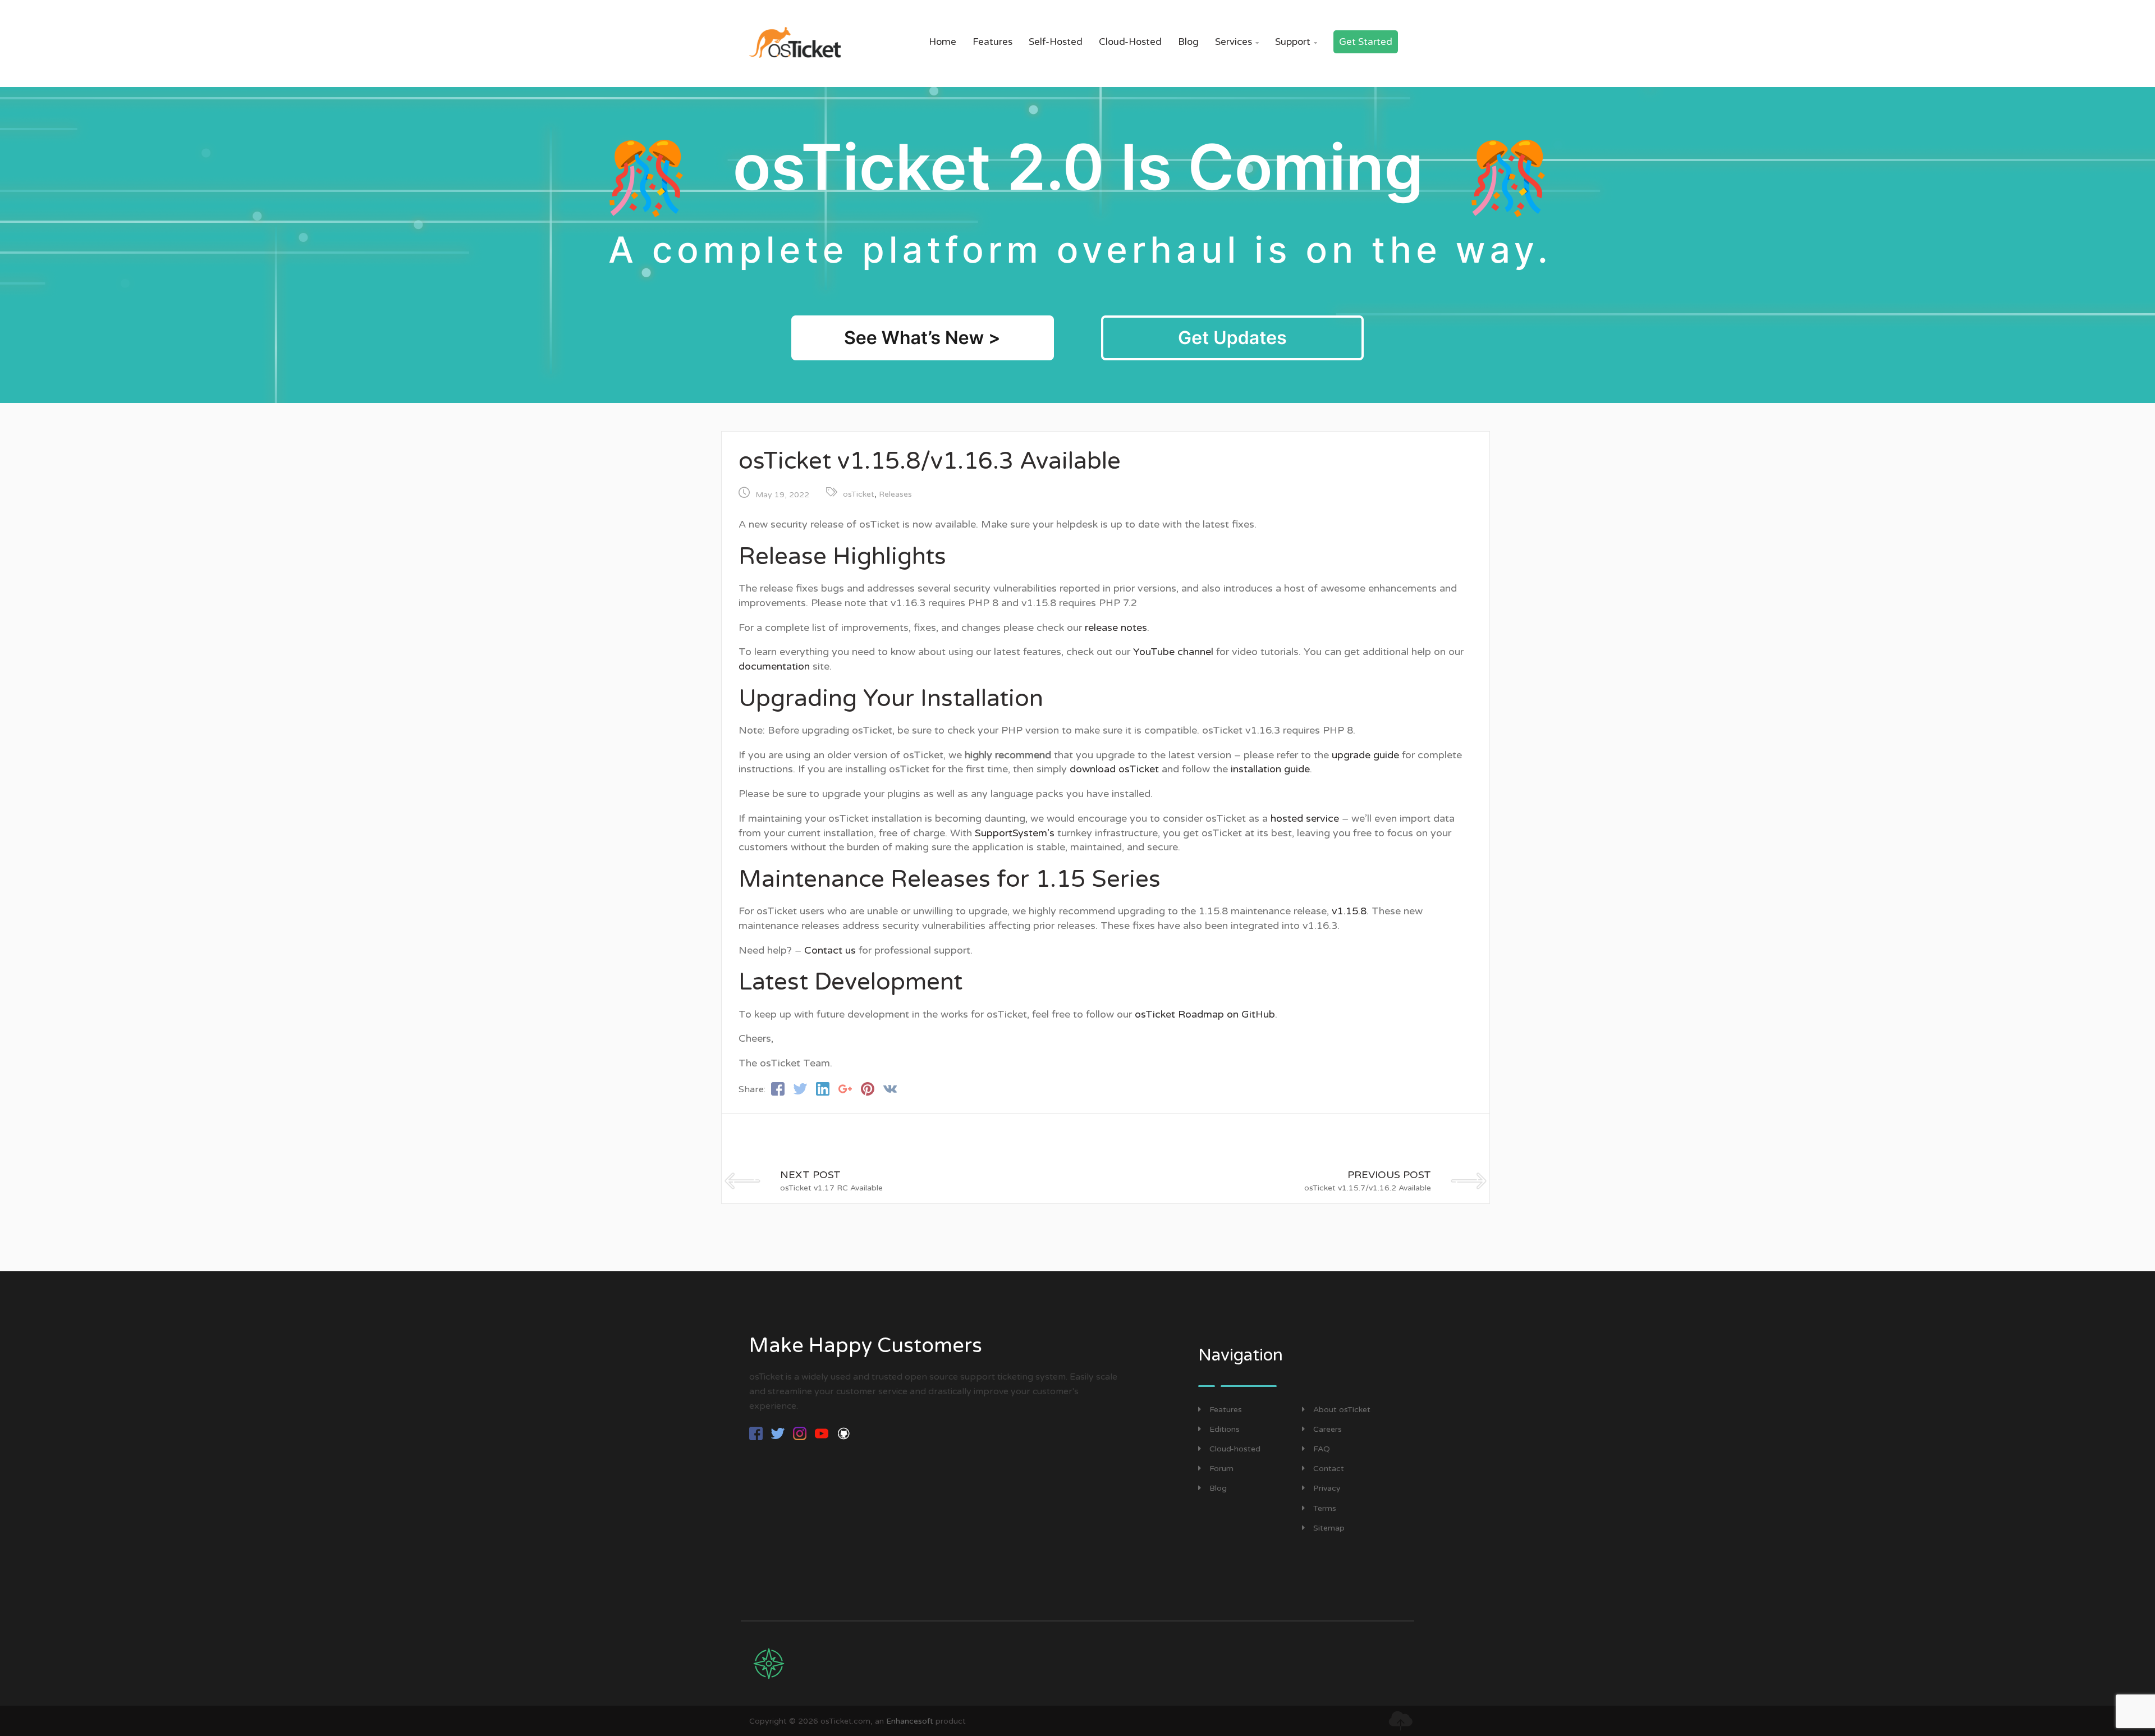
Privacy (1327, 1488)
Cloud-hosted (1235, 1449)
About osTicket (1342, 1410)
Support (1296, 42)
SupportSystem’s (1015, 833)
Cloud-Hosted (1130, 42)
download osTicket (1114, 769)
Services (1237, 42)
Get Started (1366, 42)
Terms (1325, 1508)
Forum (1221, 1469)
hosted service (1305, 818)
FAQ (1322, 1449)
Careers (1328, 1429)
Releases (895, 494)
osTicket (859, 494)
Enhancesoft (910, 1721)
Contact (1329, 1469)
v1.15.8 (1349, 911)
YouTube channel (1173, 652)
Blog (1188, 42)
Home (943, 42)
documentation (774, 666)
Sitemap (1329, 1528)
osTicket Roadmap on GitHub (1205, 1014)
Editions (1225, 1429)
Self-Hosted (1056, 42)
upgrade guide (1365, 755)
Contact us (830, 950)
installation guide (1270, 769)
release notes (1116, 627)
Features (992, 42)
